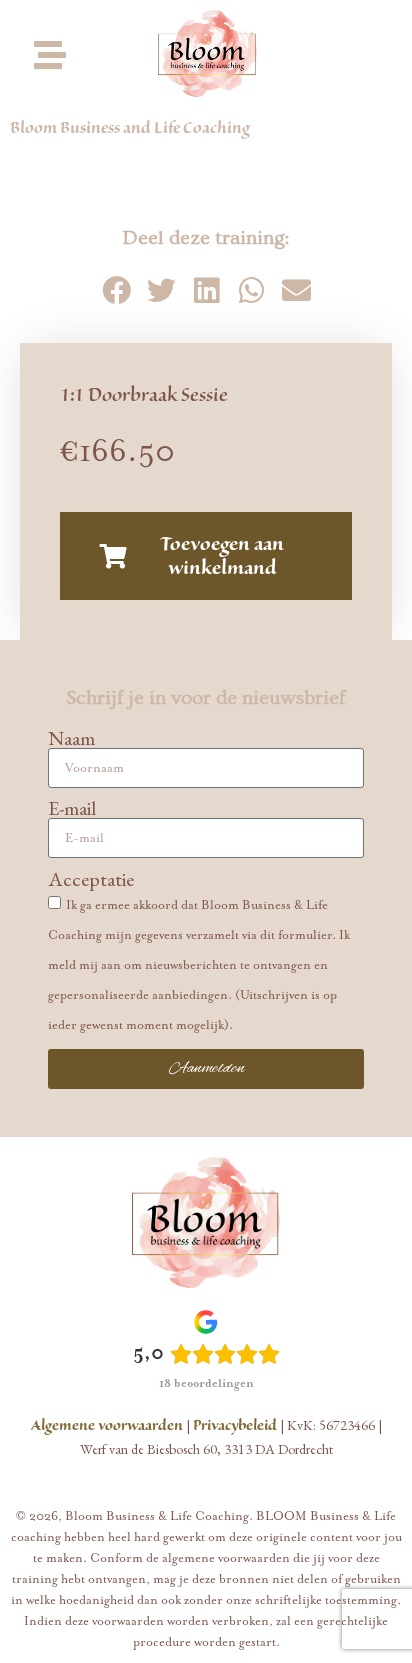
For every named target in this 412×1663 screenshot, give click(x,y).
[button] (116, 290)
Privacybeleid (235, 1425)
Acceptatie (91, 879)
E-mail (72, 808)
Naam (71, 738)
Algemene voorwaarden (107, 1425)
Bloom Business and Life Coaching (130, 128)
